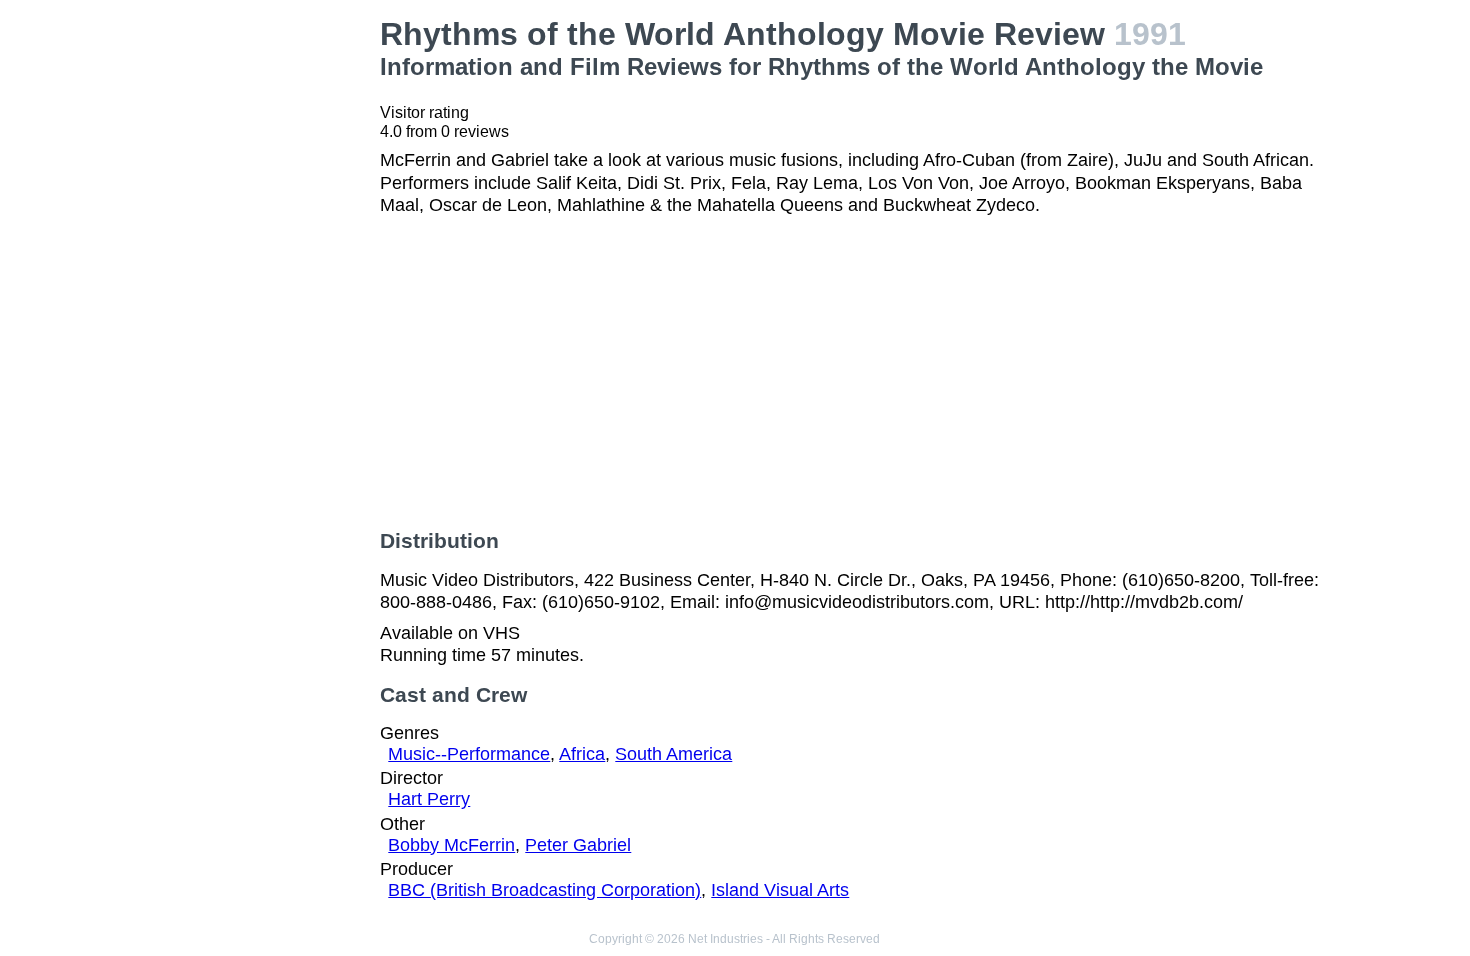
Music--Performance (469, 754)
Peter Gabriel (578, 845)
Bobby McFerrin (451, 845)
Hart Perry (429, 799)
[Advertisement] (256, 316)
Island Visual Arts (780, 890)
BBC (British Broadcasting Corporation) (544, 890)
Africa (582, 754)
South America (673, 754)
